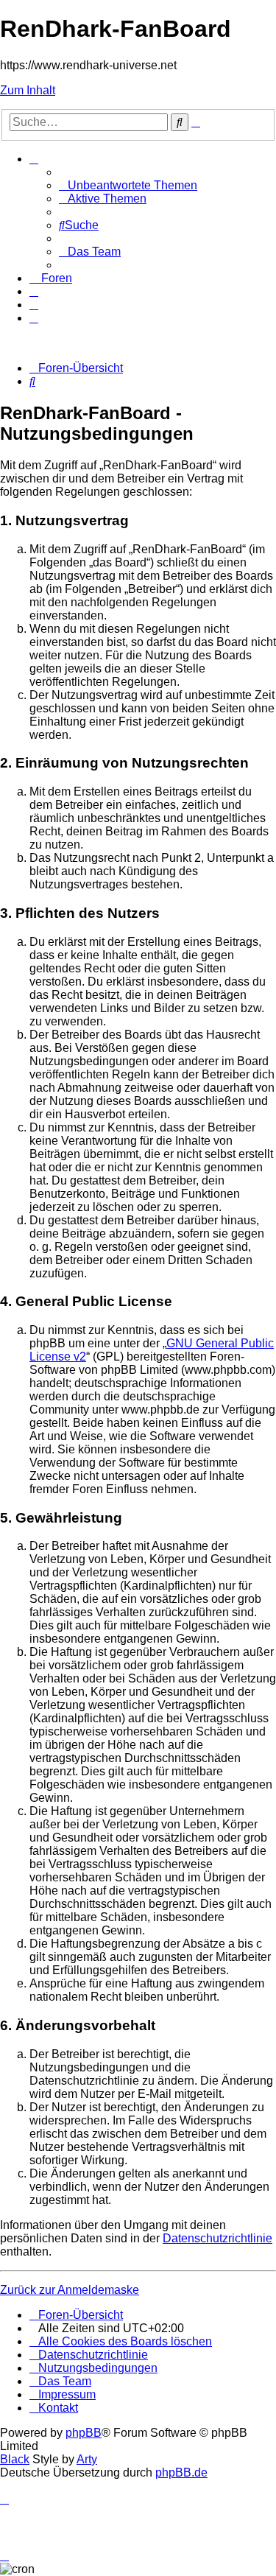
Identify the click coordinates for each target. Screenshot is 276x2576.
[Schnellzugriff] (34, 159)
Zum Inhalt (28, 90)
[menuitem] (128, 185)
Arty (87, 2459)
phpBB (84, 2433)
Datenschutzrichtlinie (217, 2238)
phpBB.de (181, 2473)
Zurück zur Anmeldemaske (70, 2290)
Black (15, 2459)
